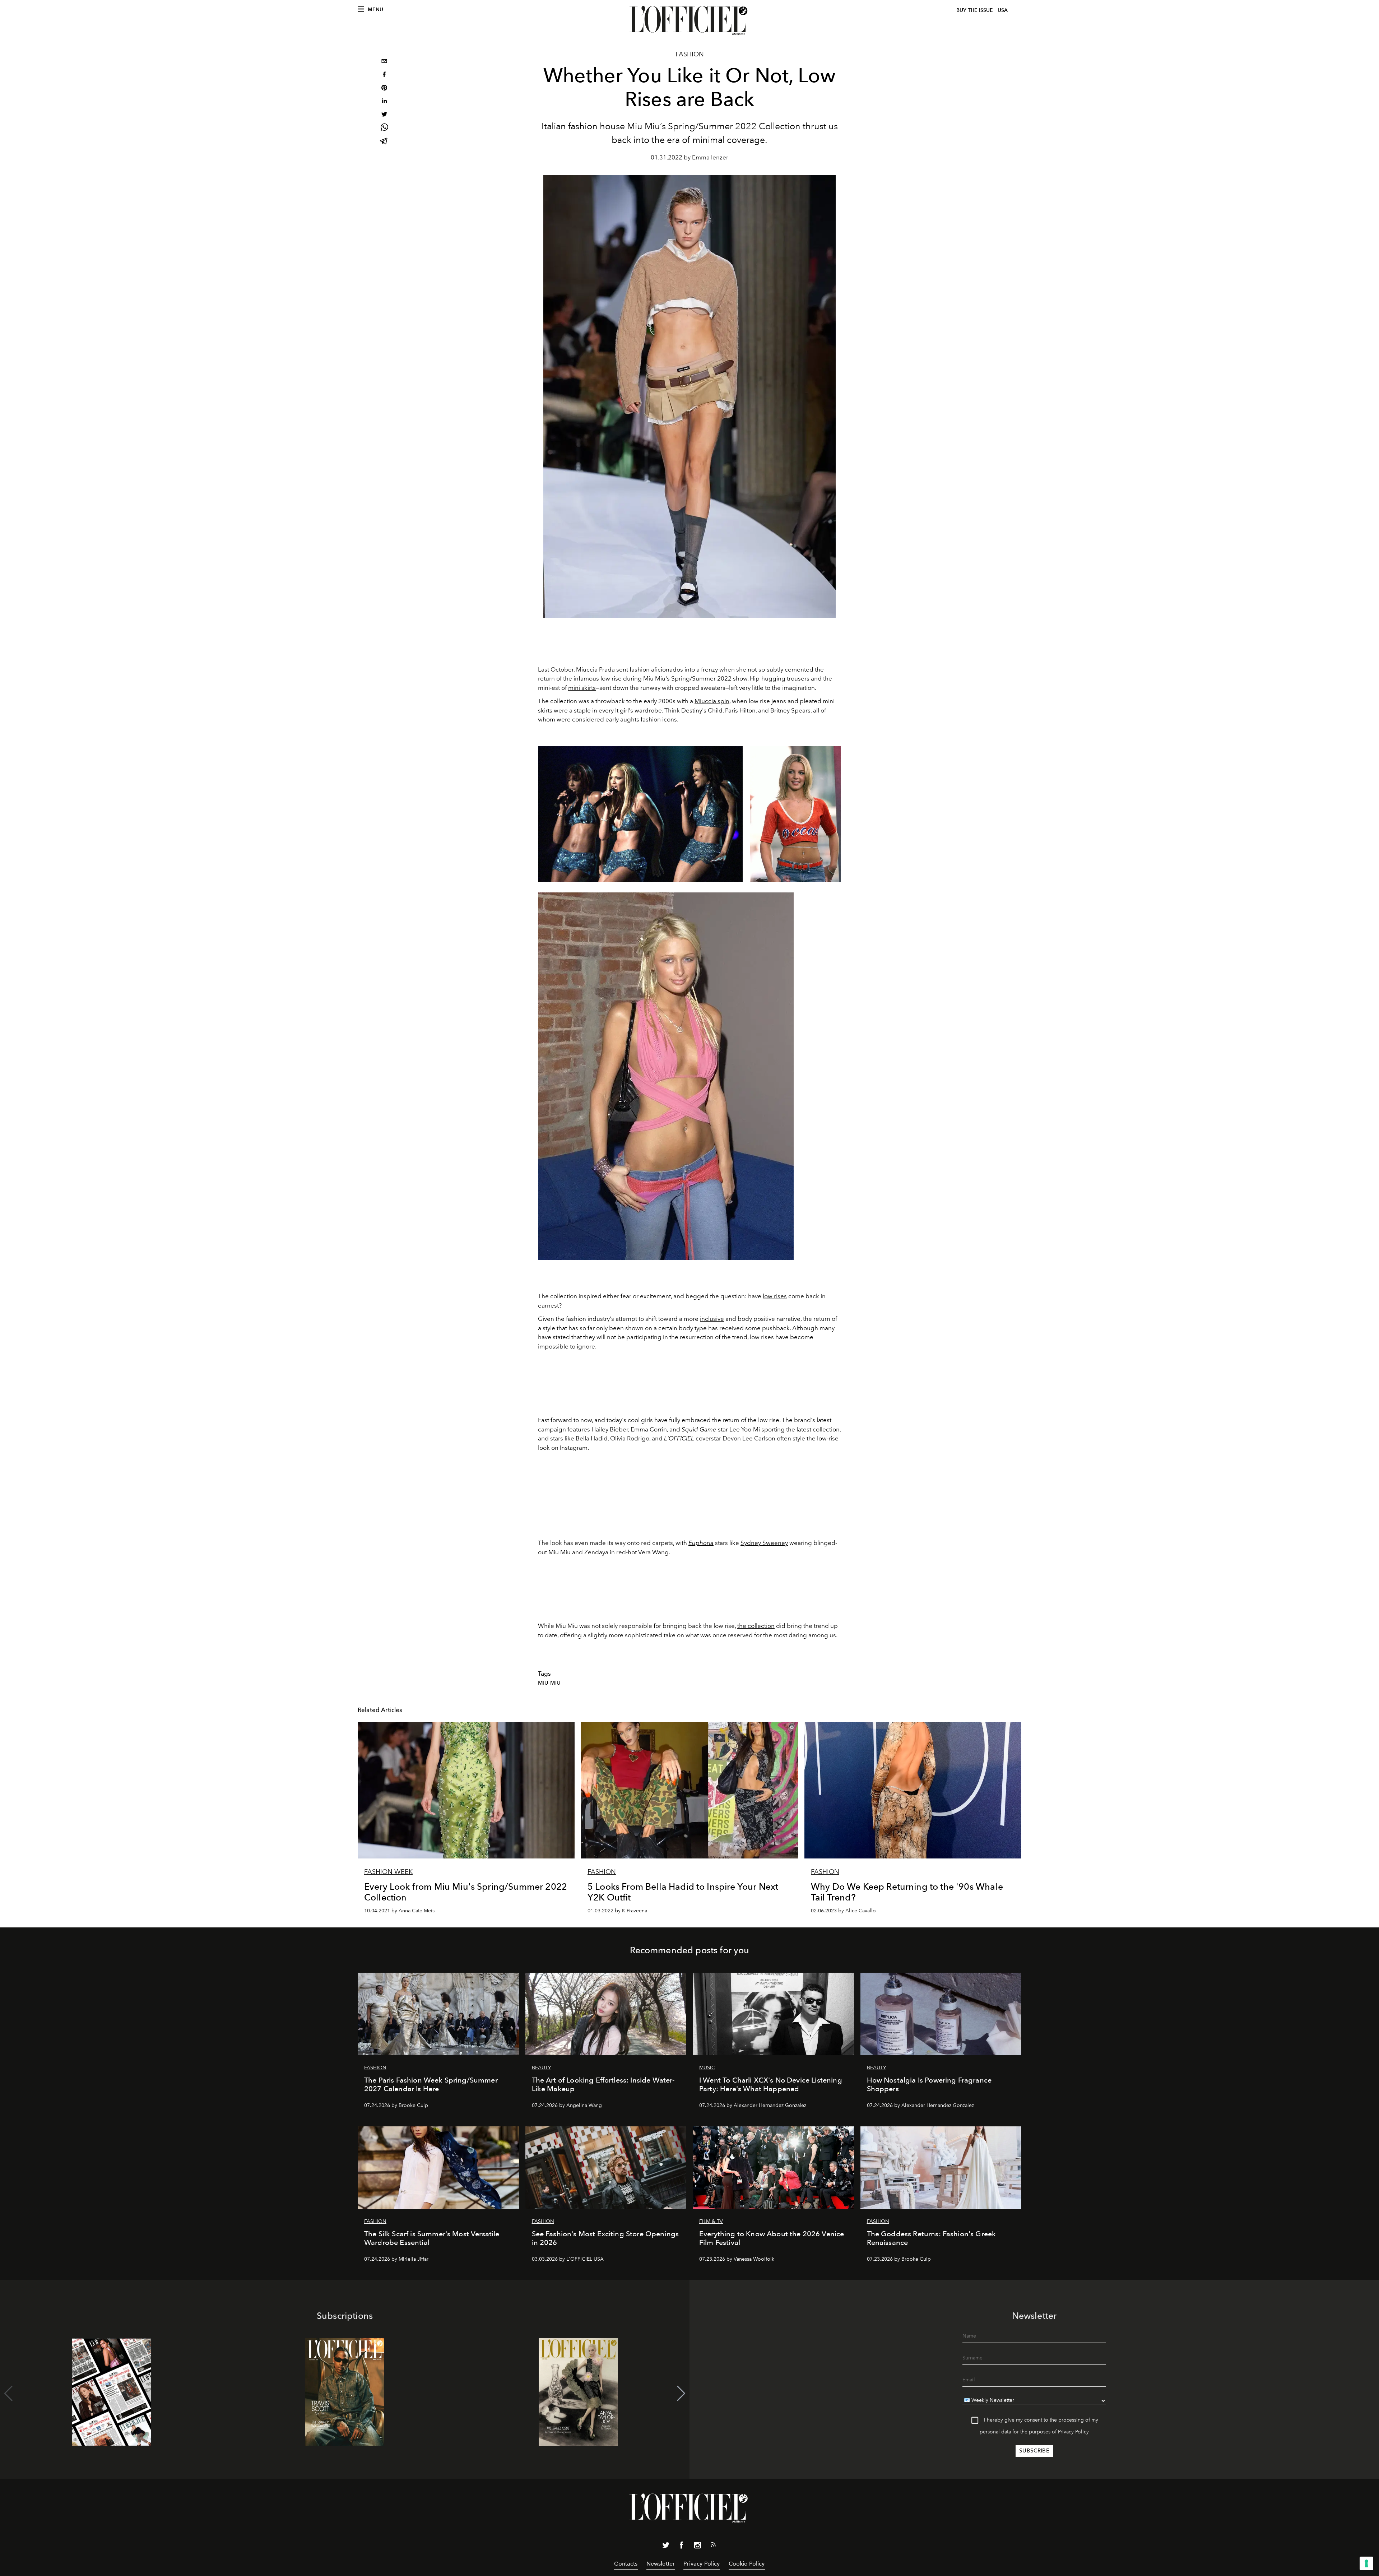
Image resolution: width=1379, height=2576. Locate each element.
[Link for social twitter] (666, 2547)
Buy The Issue (975, 10)
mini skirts (582, 688)
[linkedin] (384, 102)
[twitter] (384, 115)
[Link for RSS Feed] (713, 2546)
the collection (756, 1626)
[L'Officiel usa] (689, 20)
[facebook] (384, 75)
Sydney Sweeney (764, 1543)
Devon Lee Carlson (749, 1438)
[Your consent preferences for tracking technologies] (1366, 2563)
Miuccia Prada (595, 669)
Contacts (626, 2564)
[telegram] (384, 142)
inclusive (712, 1319)
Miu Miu (549, 1683)
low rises (775, 1296)
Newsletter (661, 2564)
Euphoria (701, 1543)
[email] (384, 62)
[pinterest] (384, 89)
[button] (681, 2394)
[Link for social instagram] (697, 2547)
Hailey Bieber (610, 1429)
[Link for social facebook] (682, 2547)
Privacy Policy (1073, 2432)
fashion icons (659, 719)
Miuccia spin (712, 701)
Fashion (690, 54)
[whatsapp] (384, 128)
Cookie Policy (747, 2564)
